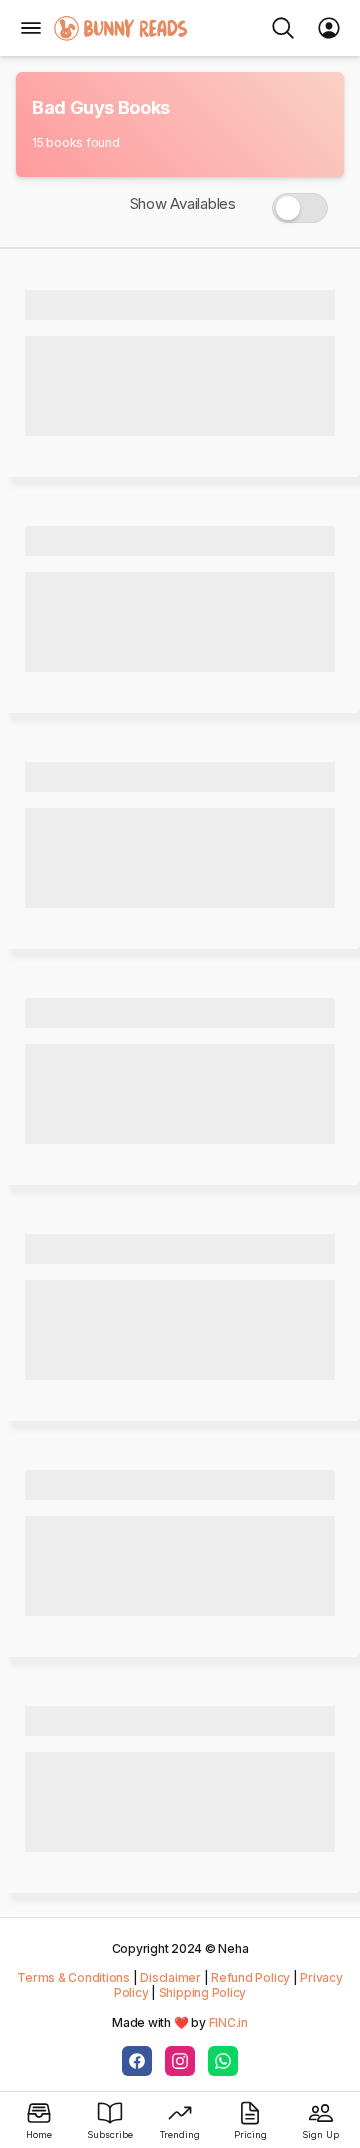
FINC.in (228, 2022)
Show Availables (183, 203)
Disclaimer (170, 1977)
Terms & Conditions (73, 1977)
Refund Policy (250, 1977)
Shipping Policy (202, 1992)
